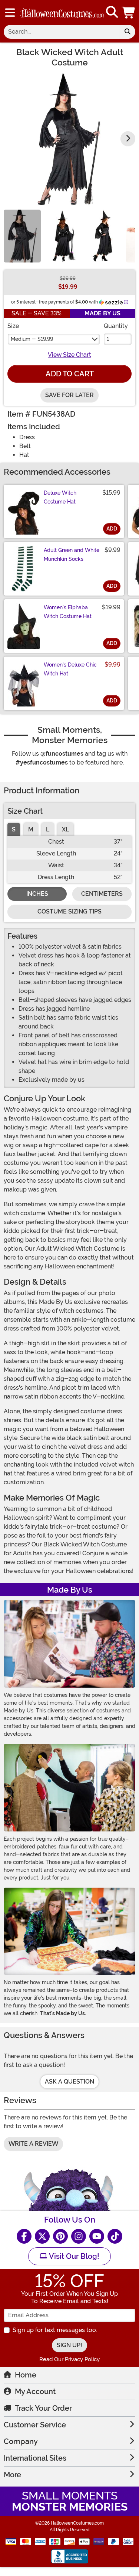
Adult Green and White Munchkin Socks (72, 555)
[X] (42, 2236)
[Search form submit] (128, 32)
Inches (37, 894)
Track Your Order (43, 2408)
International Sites (35, 2458)
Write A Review (33, 2144)
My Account (35, 2392)
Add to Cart (70, 374)
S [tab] (14, 829)
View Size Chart (69, 355)
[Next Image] (128, 139)
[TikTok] (115, 2236)
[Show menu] (10, 13)
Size (13, 326)
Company (21, 2441)
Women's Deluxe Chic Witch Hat (70, 669)
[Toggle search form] (112, 12)
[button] (129, 12)
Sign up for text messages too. (55, 2330)
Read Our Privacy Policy (69, 2359)
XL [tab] (65, 829)
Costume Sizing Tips (69, 911)
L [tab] (48, 829)
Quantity (116, 326)
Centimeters (102, 894)
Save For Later (69, 395)
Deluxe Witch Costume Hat (60, 497)
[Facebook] (24, 2236)
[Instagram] (79, 2236)
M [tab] (31, 829)
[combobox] (62, 32)
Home (26, 2375)
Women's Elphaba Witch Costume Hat (68, 612)
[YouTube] (97, 2236)
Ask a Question (69, 2082)
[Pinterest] (60, 2236)
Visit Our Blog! (73, 2256)
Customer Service (35, 2425)
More (12, 2475)
